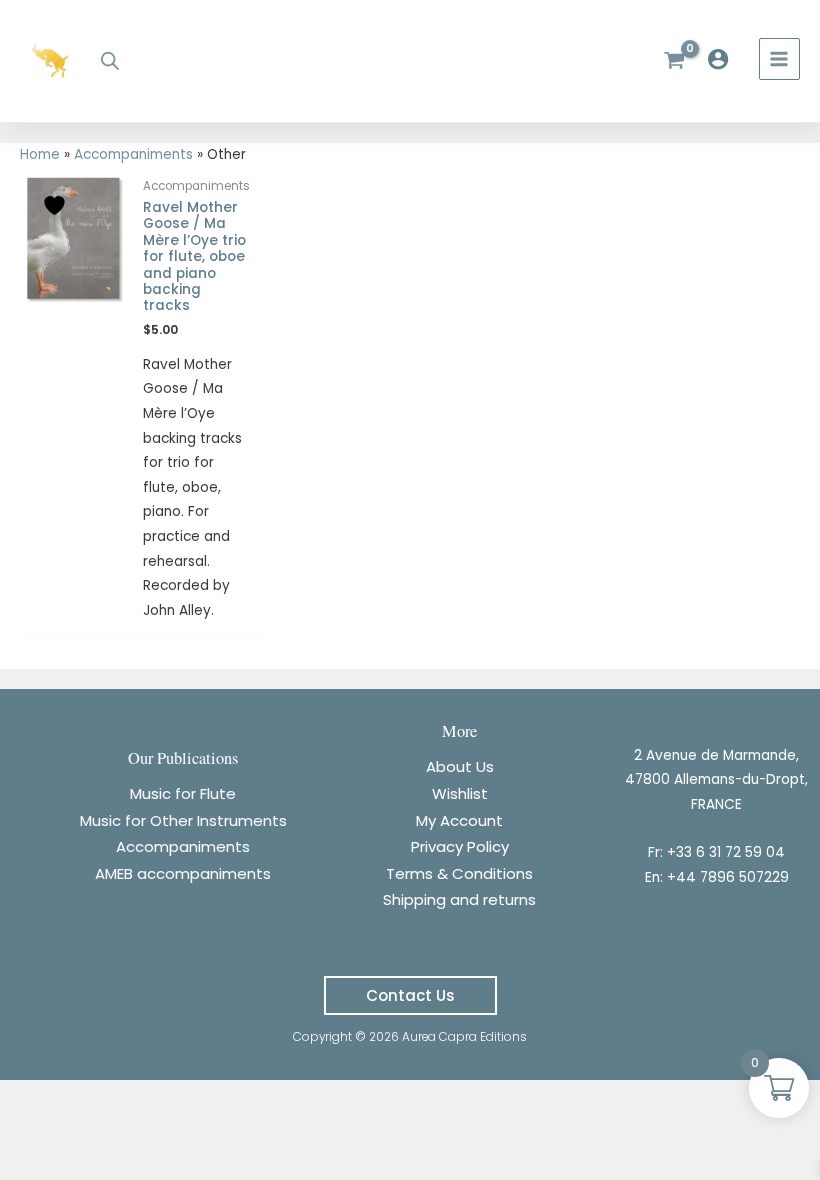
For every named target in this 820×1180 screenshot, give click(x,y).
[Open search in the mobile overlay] (110, 61)
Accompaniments (133, 154)
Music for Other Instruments (183, 820)
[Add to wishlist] (57, 205)
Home (40, 154)
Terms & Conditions (459, 873)
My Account (459, 820)
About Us (460, 766)
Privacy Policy (460, 846)
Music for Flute (183, 793)
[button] (410, 995)
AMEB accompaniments (183, 873)
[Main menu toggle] (779, 58)
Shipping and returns (459, 899)
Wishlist (460, 793)
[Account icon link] (723, 59)
